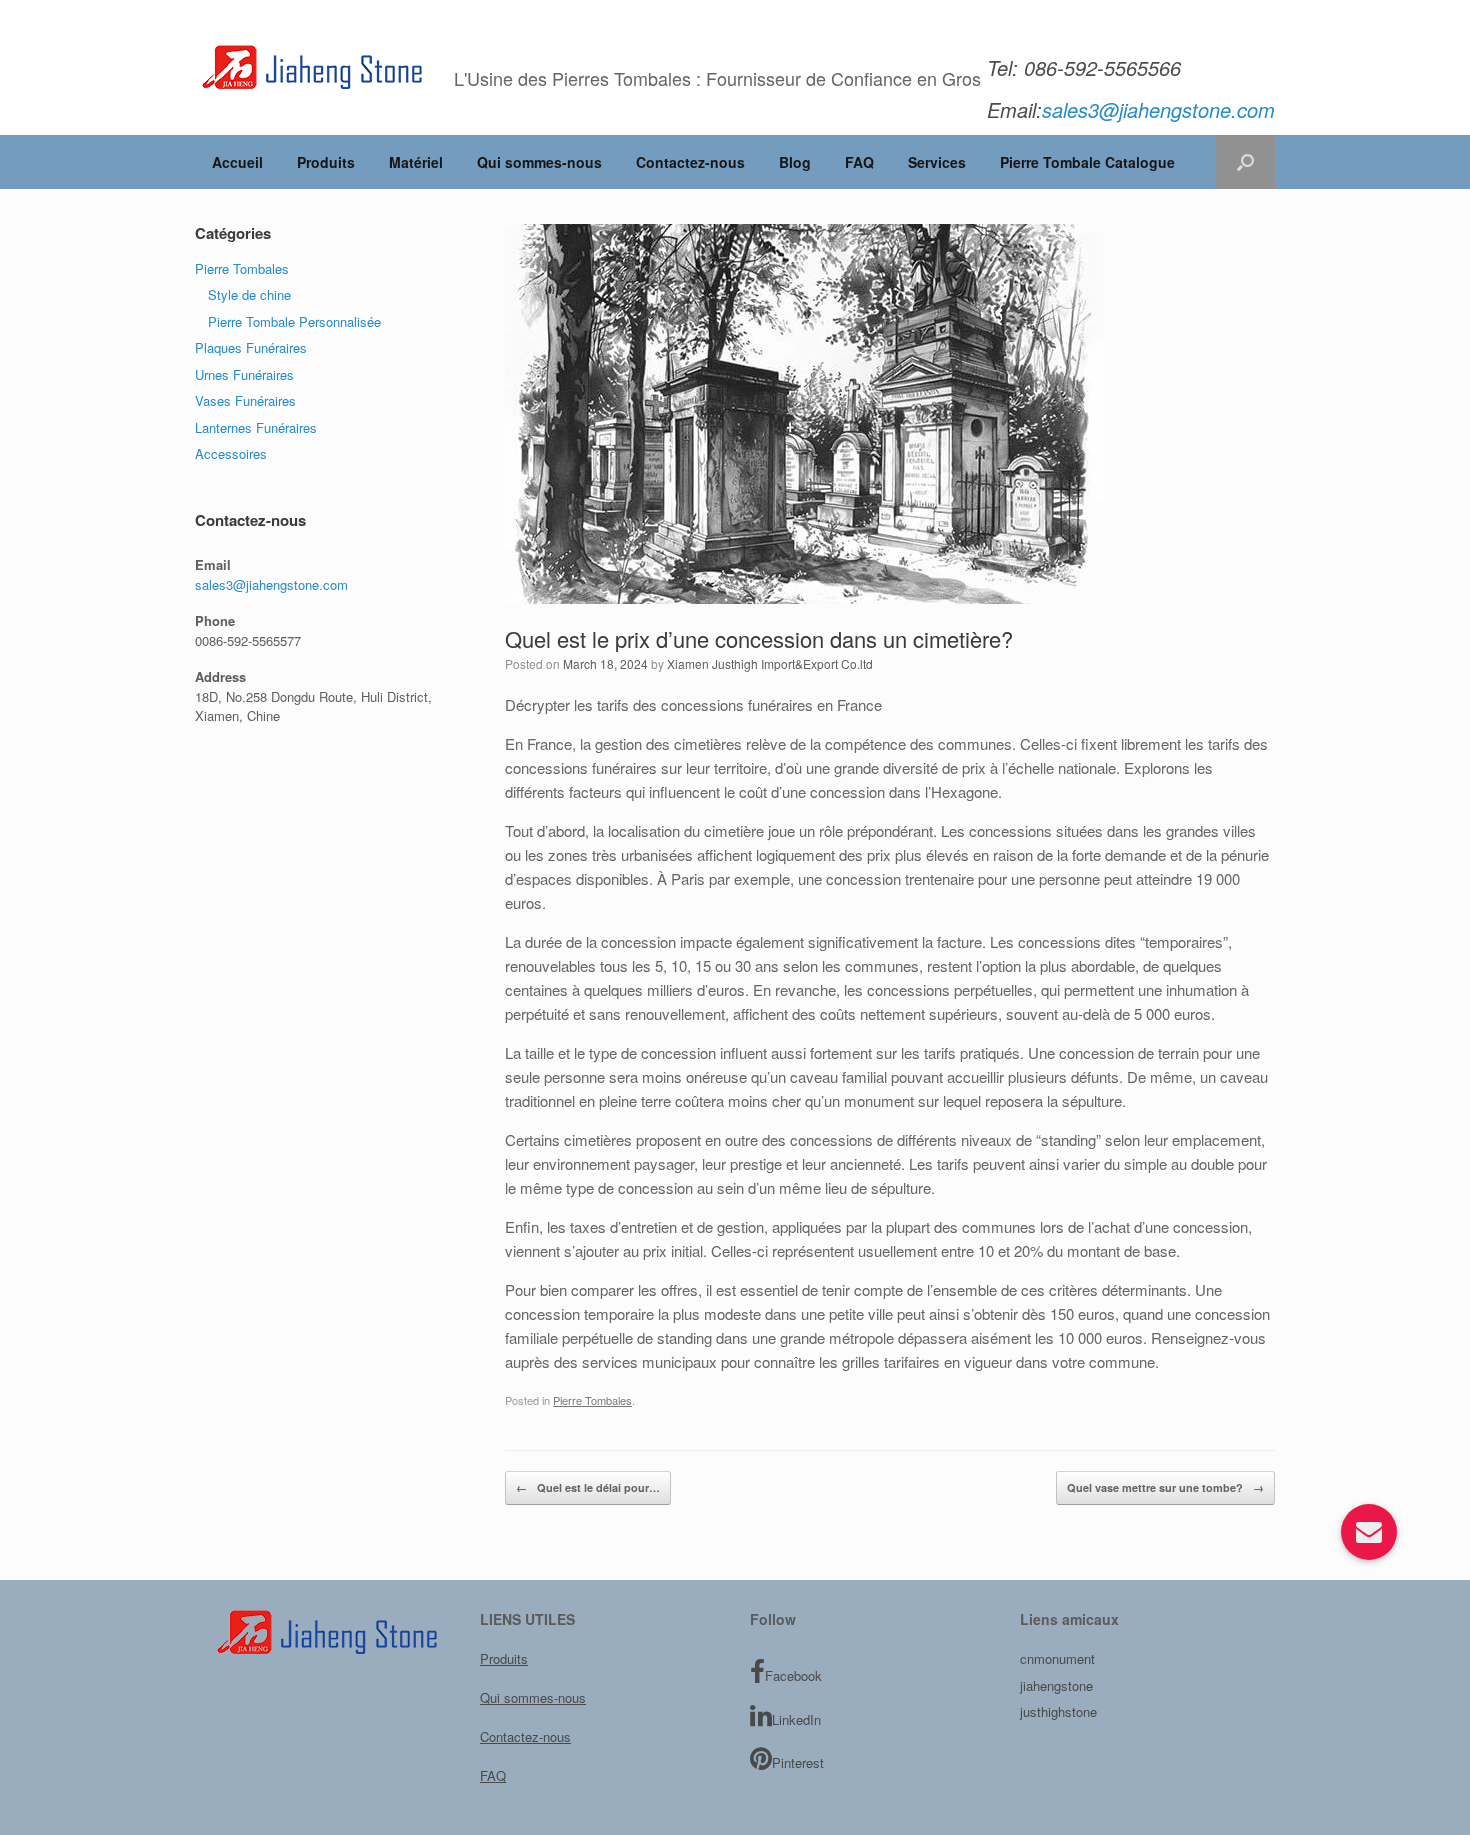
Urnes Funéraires (244, 374)
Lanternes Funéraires (256, 427)
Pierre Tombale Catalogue (1087, 162)
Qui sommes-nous (539, 162)
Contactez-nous (690, 162)
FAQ (859, 162)
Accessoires (231, 453)
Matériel (416, 162)
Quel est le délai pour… (588, 1487)
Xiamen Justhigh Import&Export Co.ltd (770, 663)
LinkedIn (796, 1719)
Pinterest (798, 1762)
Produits (326, 162)
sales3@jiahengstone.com (271, 584)
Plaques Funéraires (251, 347)
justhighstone (1058, 1711)
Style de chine (249, 294)
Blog (795, 162)
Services (937, 162)
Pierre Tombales (592, 1400)
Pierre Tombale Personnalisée (294, 321)
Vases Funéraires (245, 400)
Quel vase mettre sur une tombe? (1165, 1487)
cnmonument (1057, 1658)
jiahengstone (1056, 1685)
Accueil (237, 162)
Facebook (793, 1675)
